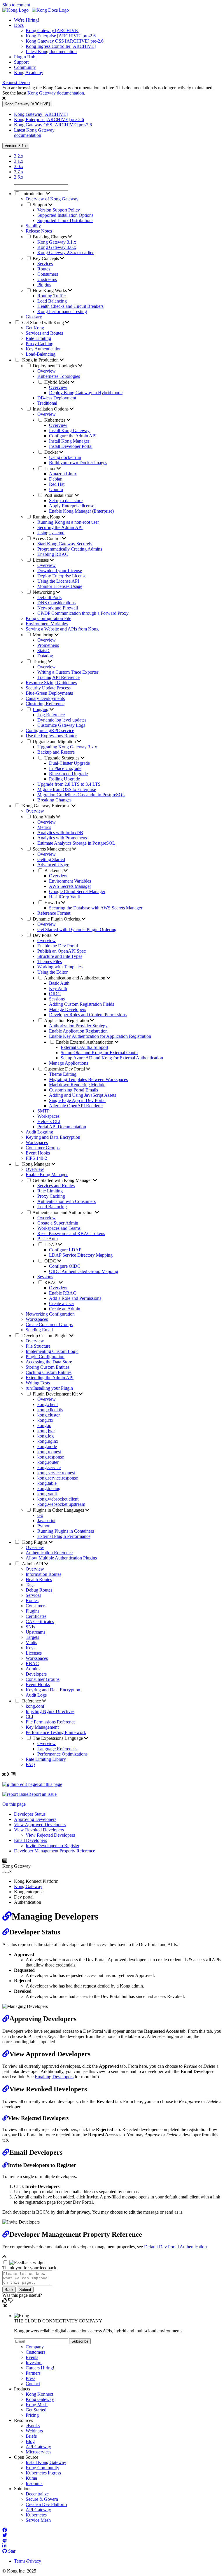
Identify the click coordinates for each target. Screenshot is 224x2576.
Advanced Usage (53, 865)
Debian (56, 479)
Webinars (34, 2431)
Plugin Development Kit (56, 1394)
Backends (54, 870)
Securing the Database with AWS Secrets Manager (96, 908)
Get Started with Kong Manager (63, 1180)
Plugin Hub (25, 57)
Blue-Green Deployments (49, 693)
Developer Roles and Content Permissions (88, 1015)
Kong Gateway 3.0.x (57, 247)
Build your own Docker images (78, 463)
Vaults (31, 1642)
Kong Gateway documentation (56, 93)
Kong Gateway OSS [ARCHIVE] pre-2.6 (65, 41)
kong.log (45, 1436)
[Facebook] (5, 2530)
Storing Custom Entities (48, 1367)
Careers (40, 2368)
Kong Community (42, 2468)
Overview (47, 371)
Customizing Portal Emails (73, 1090)
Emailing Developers (54, 2077)
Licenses (41, 560)
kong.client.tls (50, 1410)
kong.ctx (45, 1420)
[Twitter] (5, 2535)
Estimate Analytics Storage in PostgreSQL (76, 843)
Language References (57, 1749)
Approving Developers (35, 1819)
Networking (44, 592)
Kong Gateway (28, 1886)
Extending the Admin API (50, 1378)
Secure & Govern (42, 2499)
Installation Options (51, 409)
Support (21, 62)
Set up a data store (66, 501)
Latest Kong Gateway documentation (34, 133)
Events (32, 2357)
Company (35, 2347)
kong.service (49, 1467)
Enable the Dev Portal (58, 946)
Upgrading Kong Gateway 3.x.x (67, 747)
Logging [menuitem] (41, 709)
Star (11, 2551)
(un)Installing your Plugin (49, 1388)
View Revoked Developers (39, 1830)
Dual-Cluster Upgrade (69, 763)
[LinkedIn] (4, 2546)
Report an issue (42, 1794)
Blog (30, 2441)
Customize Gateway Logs (61, 725)
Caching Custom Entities (49, 1372)
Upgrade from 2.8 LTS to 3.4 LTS (69, 784)
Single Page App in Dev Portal (77, 1100)
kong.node (47, 1446)
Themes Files (50, 962)
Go (40, 1515)
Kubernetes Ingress (43, 2473)
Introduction (33, 194)
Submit (25, 2290)
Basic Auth (59, 983)
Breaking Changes (50, 237)
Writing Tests (38, 1383)
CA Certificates (40, 1621)
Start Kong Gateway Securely (65, 544)
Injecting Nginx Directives (50, 1711)
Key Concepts (46, 258)
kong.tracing (49, 1488)
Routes (44, 269)
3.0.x (19, 166)
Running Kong (47, 517)
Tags (30, 1585)
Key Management (42, 1727)
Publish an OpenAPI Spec (62, 951)
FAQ (30, 1764)
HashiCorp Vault (64, 897)
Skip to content (16, 5)
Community (25, 67)
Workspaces (48, 1116)
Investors (34, 2363)
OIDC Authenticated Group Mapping (84, 1271)
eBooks (33, 2426)
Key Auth (58, 988)
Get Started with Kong (43, 323)
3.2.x (19, 156)
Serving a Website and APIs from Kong (62, 629)
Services (45, 264)
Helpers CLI (49, 1121)
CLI (29, 1717)
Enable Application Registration (78, 1031)
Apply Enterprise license (72, 506)
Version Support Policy (59, 210)
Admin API (33, 1564)
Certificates (36, 1616)
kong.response (51, 1457)
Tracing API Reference (58, 677)
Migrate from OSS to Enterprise (67, 789)
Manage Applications (69, 1063)
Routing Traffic (51, 296)
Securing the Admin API (60, 527)
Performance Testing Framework (56, 1732)
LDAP (51, 1245)
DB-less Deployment (57, 398)
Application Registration (67, 1020)
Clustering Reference (45, 704)
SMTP (43, 1111)
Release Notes (39, 231)
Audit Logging (39, 1132)
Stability (33, 226)
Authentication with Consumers (66, 1201)
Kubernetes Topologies (59, 376)
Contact (33, 2384)
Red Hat (57, 484)
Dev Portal (43, 935)
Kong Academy (29, 73)
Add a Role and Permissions (75, 1298)
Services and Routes (44, 333)
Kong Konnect (39, 2394)
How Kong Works (50, 290)
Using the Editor (52, 972)
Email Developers (30, 1840)
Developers (36, 1674)
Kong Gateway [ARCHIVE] (52, 30)
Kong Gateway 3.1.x (57, 242)
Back (9, 2290)
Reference (32, 1701)
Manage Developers (68, 1009)
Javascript (46, 1521)
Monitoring (44, 635)
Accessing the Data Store (49, 1362)
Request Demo (16, 82)
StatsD (43, 650)
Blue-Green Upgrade (68, 774)
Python (44, 1526)
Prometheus (48, 645)
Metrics (44, 827)
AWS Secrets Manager (70, 886)
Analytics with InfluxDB (60, 833)
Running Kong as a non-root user (68, 522)
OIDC (55, 994)
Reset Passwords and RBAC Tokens (71, 1233)
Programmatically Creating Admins (70, 549)
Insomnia (34, 2483)
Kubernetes (55, 420)
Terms (20, 2561)
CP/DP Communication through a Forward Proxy (83, 613)
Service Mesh (38, 2520)
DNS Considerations (56, 603)
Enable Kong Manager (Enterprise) (81, 511)
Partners (33, 2373)
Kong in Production (40, 360)
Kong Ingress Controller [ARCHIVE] (61, 46)
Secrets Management (52, 849)
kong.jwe (46, 1431)
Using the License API (58, 581)
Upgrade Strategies (62, 758)
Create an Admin (65, 1309)
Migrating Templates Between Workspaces (88, 1079)
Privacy (34, 2561)
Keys (30, 1648)
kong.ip (44, 1425)
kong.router (48, 1462)
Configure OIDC (65, 1266)
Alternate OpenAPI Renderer (76, 1106)
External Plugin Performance (64, 1536)
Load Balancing (52, 301)
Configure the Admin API (73, 436)
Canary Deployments (45, 698)
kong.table (47, 1483)
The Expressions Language (58, 1738)
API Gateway (38, 2447)
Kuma (31, 2478)
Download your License (60, 571)
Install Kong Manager (69, 441)
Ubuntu (56, 489)
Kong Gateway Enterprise (46, 806)
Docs (19, 25)
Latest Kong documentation (51, 51)
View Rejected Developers (50, 1835)
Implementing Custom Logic (52, 1351)
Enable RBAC (63, 1293)
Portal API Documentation (62, 1127)
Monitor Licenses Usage (60, 586)
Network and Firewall (58, 608)
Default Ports (49, 597)
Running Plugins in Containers (66, 1531)
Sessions (57, 999)
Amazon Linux (63, 474)
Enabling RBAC (53, 554)
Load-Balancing (41, 354)
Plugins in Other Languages (59, 1510)
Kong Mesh (37, 2405)
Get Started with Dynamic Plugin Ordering (77, 929)
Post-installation (60, 495)
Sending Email (39, 1330)
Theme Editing (63, 1074)
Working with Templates (60, 967)
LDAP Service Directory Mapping (81, 1255)
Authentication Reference (49, 1553)
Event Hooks (38, 1153)
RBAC (51, 1282)
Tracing (40, 662)
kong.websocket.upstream (61, 1504)
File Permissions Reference (51, 1722)
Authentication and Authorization (75, 978)
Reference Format (54, 913)
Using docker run (65, 457)
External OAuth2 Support (84, 1047)
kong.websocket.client (58, 1499)
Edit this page (50, 1784)
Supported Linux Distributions (65, 220)
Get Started (36, 2410)
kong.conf (35, 1706)
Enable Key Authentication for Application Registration (100, 1036)
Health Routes (39, 1579)
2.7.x (19, 172)
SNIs (30, 1627)
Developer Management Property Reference (55, 1851)
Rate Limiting (38, 338)
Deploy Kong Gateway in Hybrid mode (86, 393)
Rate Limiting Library (46, 1759)
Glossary (34, 317)
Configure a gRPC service (50, 730)
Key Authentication (44, 349)
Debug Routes (39, 1590)
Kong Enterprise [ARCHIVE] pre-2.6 (61, 36)
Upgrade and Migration (55, 742)
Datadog (45, 656)
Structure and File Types (60, 956)
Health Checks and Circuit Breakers (70, 306)
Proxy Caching (40, 344)
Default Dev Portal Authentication (175, 2247)
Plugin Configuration (45, 1357)
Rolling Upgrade (64, 779)
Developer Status (30, 1814)
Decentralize (37, 2494)
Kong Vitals (44, 817)
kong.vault (47, 1494)
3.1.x (19, 161)
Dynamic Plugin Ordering (57, 919)
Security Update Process (48, 688)
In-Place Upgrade (65, 768)
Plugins (44, 285)
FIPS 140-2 (36, 1158)
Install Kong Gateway (69, 431)
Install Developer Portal (71, 446)
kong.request (49, 1452)
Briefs (31, 2436)
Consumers (48, 274)
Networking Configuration (50, 1314)
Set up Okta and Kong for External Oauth (99, 1053)
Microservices (38, 2452)
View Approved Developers (40, 1825)
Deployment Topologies (55, 366)
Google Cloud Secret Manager (77, 891)
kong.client (48, 1404)
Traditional (47, 403)
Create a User (62, 1303)
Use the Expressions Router (51, 736)
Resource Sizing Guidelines (51, 683)
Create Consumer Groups (49, 1324)
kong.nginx (48, 1441)
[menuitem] (118, 20)
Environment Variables (47, 624)
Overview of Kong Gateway (52, 199)
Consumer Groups (43, 1148)
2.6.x (19, 177)
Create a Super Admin (58, 1223)
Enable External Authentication (85, 1042)
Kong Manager (36, 1164)
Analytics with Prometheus (62, 838)
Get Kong (35, 328)
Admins (33, 1669)
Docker (52, 452)
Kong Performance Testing (62, 311)
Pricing (32, 2415)
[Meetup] (5, 2541)
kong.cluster (49, 1415)
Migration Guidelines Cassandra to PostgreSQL (81, 795)
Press (30, 2378)
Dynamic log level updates (62, 720)
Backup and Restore (56, 752)
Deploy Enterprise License (62, 576)
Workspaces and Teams (59, 1228)
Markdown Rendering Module (77, 1085)
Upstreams (47, 279)
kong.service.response (58, 1478)
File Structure (38, 1346)
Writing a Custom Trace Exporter (68, 672)
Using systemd (51, 533)
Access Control (47, 538)
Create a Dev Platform (46, 2504)
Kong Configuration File (48, 618)
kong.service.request (56, 1473)
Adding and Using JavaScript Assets (83, 1095)
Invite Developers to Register (52, 1846)
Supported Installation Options (65, 215)
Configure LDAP (65, 1250)
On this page (14, 1804)
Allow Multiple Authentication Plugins (61, 1558)
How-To (53, 903)
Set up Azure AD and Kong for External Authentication (112, 1058)
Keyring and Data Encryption (53, 1137)
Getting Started (51, 859)
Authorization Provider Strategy (78, 1026)
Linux (50, 468)
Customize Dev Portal (65, 1069)
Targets (32, 1637)
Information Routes (43, 1574)
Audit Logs (36, 1695)
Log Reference (51, 715)
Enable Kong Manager (47, 1175)
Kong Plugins (35, 1542)
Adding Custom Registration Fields (82, 1004)
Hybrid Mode (57, 382)
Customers (35, 2352)
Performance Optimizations (62, 1754)
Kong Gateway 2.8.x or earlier (65, 253)
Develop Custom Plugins (45, 1336)
